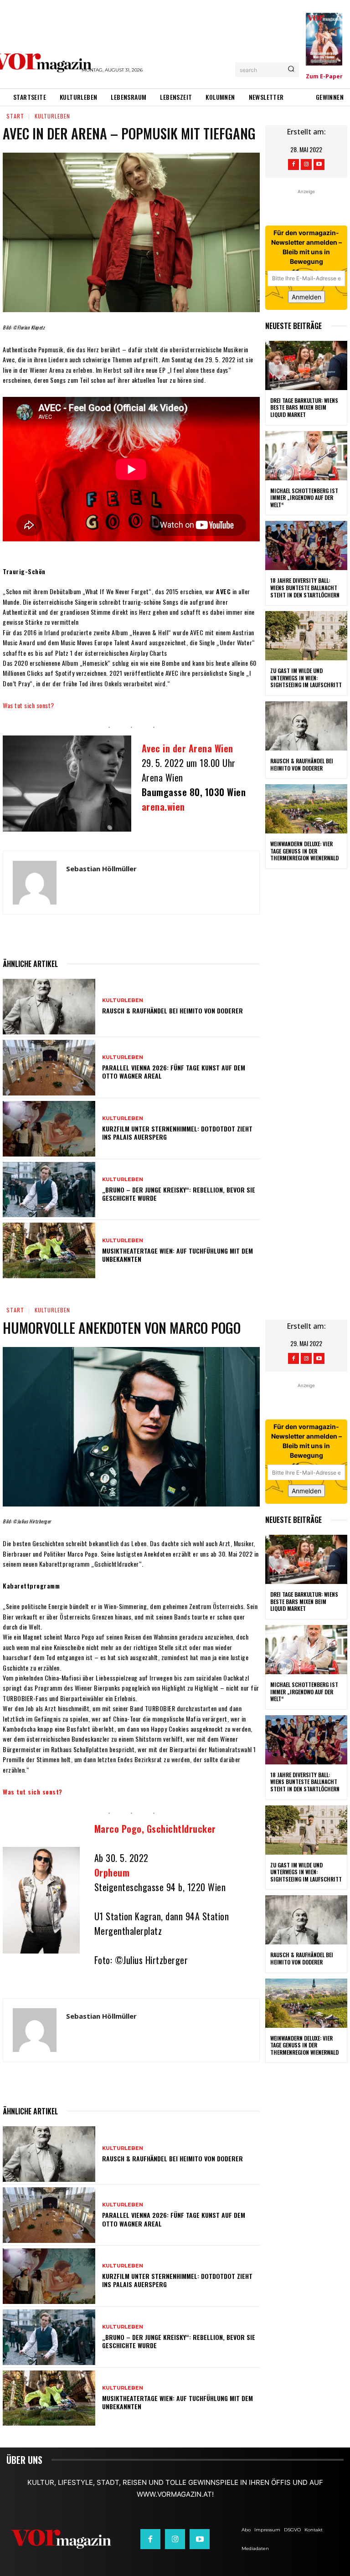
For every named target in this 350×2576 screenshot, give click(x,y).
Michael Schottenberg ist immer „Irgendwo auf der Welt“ (304, 498)
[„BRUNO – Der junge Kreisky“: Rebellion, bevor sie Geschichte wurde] (49, 1190)
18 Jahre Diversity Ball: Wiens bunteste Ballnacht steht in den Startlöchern (305, 587)
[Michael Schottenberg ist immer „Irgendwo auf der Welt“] (306, 456)
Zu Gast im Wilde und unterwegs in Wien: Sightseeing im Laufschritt (306, 678)
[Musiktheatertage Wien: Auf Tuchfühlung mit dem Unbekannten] (49, 1250)
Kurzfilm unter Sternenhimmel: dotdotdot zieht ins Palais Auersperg (177, 1133)
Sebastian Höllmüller (101, 869)
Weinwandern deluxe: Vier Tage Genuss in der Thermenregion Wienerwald (304, 851)
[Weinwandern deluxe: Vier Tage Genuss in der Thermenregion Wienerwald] (306, 809)
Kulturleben (52, 116)
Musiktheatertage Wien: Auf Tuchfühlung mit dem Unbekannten (178, 1255)
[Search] (291, 70)
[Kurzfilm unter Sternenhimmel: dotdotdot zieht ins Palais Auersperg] (49, 1129)
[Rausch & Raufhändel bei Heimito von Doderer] (49, 1007)
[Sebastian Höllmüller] (35, 883)
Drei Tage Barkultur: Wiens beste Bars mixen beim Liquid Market (304, 407)
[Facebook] (293, 165)
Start (15, 116)
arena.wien (163, 807)
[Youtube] (319, 165)
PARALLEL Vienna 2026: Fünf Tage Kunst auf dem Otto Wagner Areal (174, 1072)
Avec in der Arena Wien (188, 748)
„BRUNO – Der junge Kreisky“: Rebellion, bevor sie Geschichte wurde (179, 1194)
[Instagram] (306, 165)
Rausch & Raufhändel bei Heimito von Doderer (172, 1010)
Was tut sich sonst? (28, 705)
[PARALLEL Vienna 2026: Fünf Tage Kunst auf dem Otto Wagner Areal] (49, 1068)
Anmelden (306, 297)
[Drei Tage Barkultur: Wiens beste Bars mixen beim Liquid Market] (306, 365)
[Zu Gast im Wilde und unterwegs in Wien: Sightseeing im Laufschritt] (306, 636)
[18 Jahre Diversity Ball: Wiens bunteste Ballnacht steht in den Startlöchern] (306, 545)
